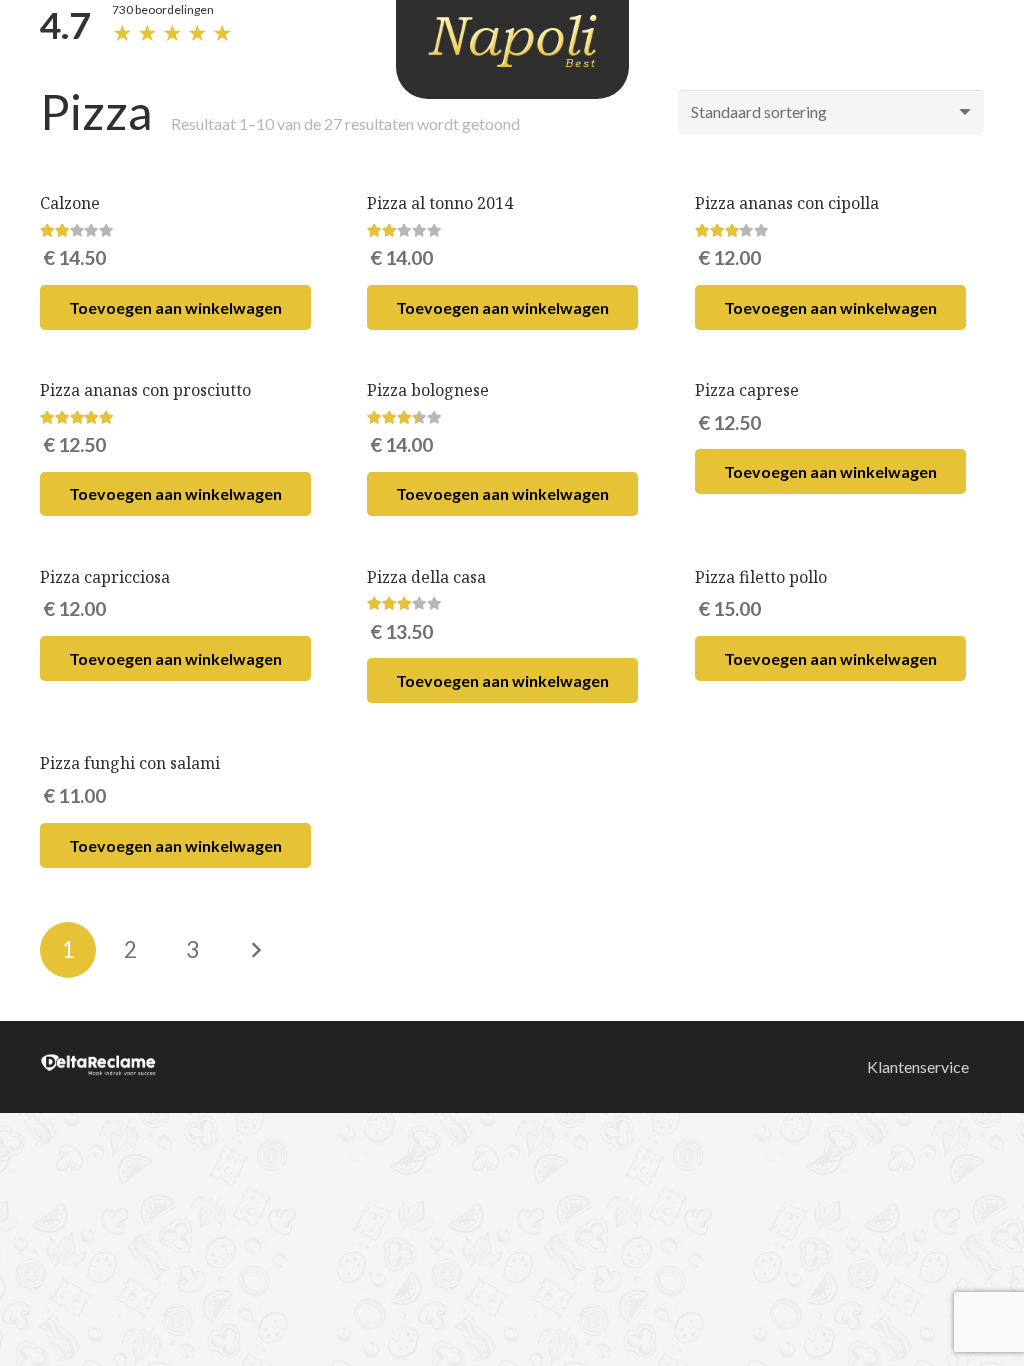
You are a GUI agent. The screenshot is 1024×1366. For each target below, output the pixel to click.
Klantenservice (918, 1066)
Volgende (255, 950)
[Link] (512, 41)
